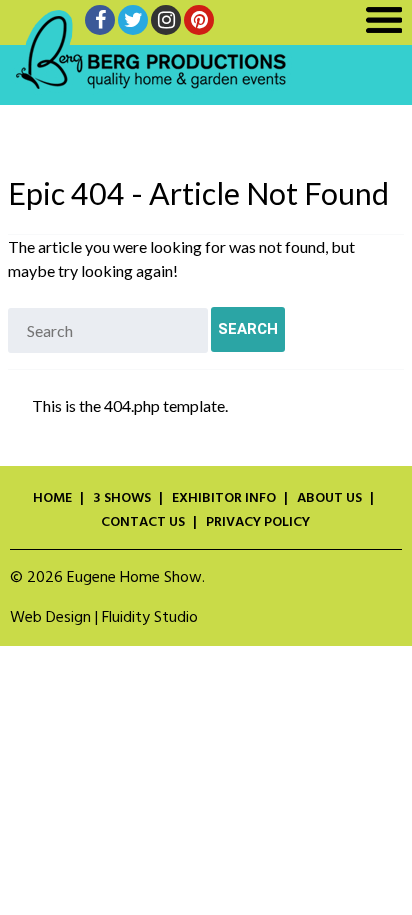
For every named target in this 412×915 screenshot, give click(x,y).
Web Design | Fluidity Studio (104, 618)
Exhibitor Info (224, 499)
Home (52, 499)
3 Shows (122, 499)
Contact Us (143, 523)
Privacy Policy (258, 523)
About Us (329, 499)
